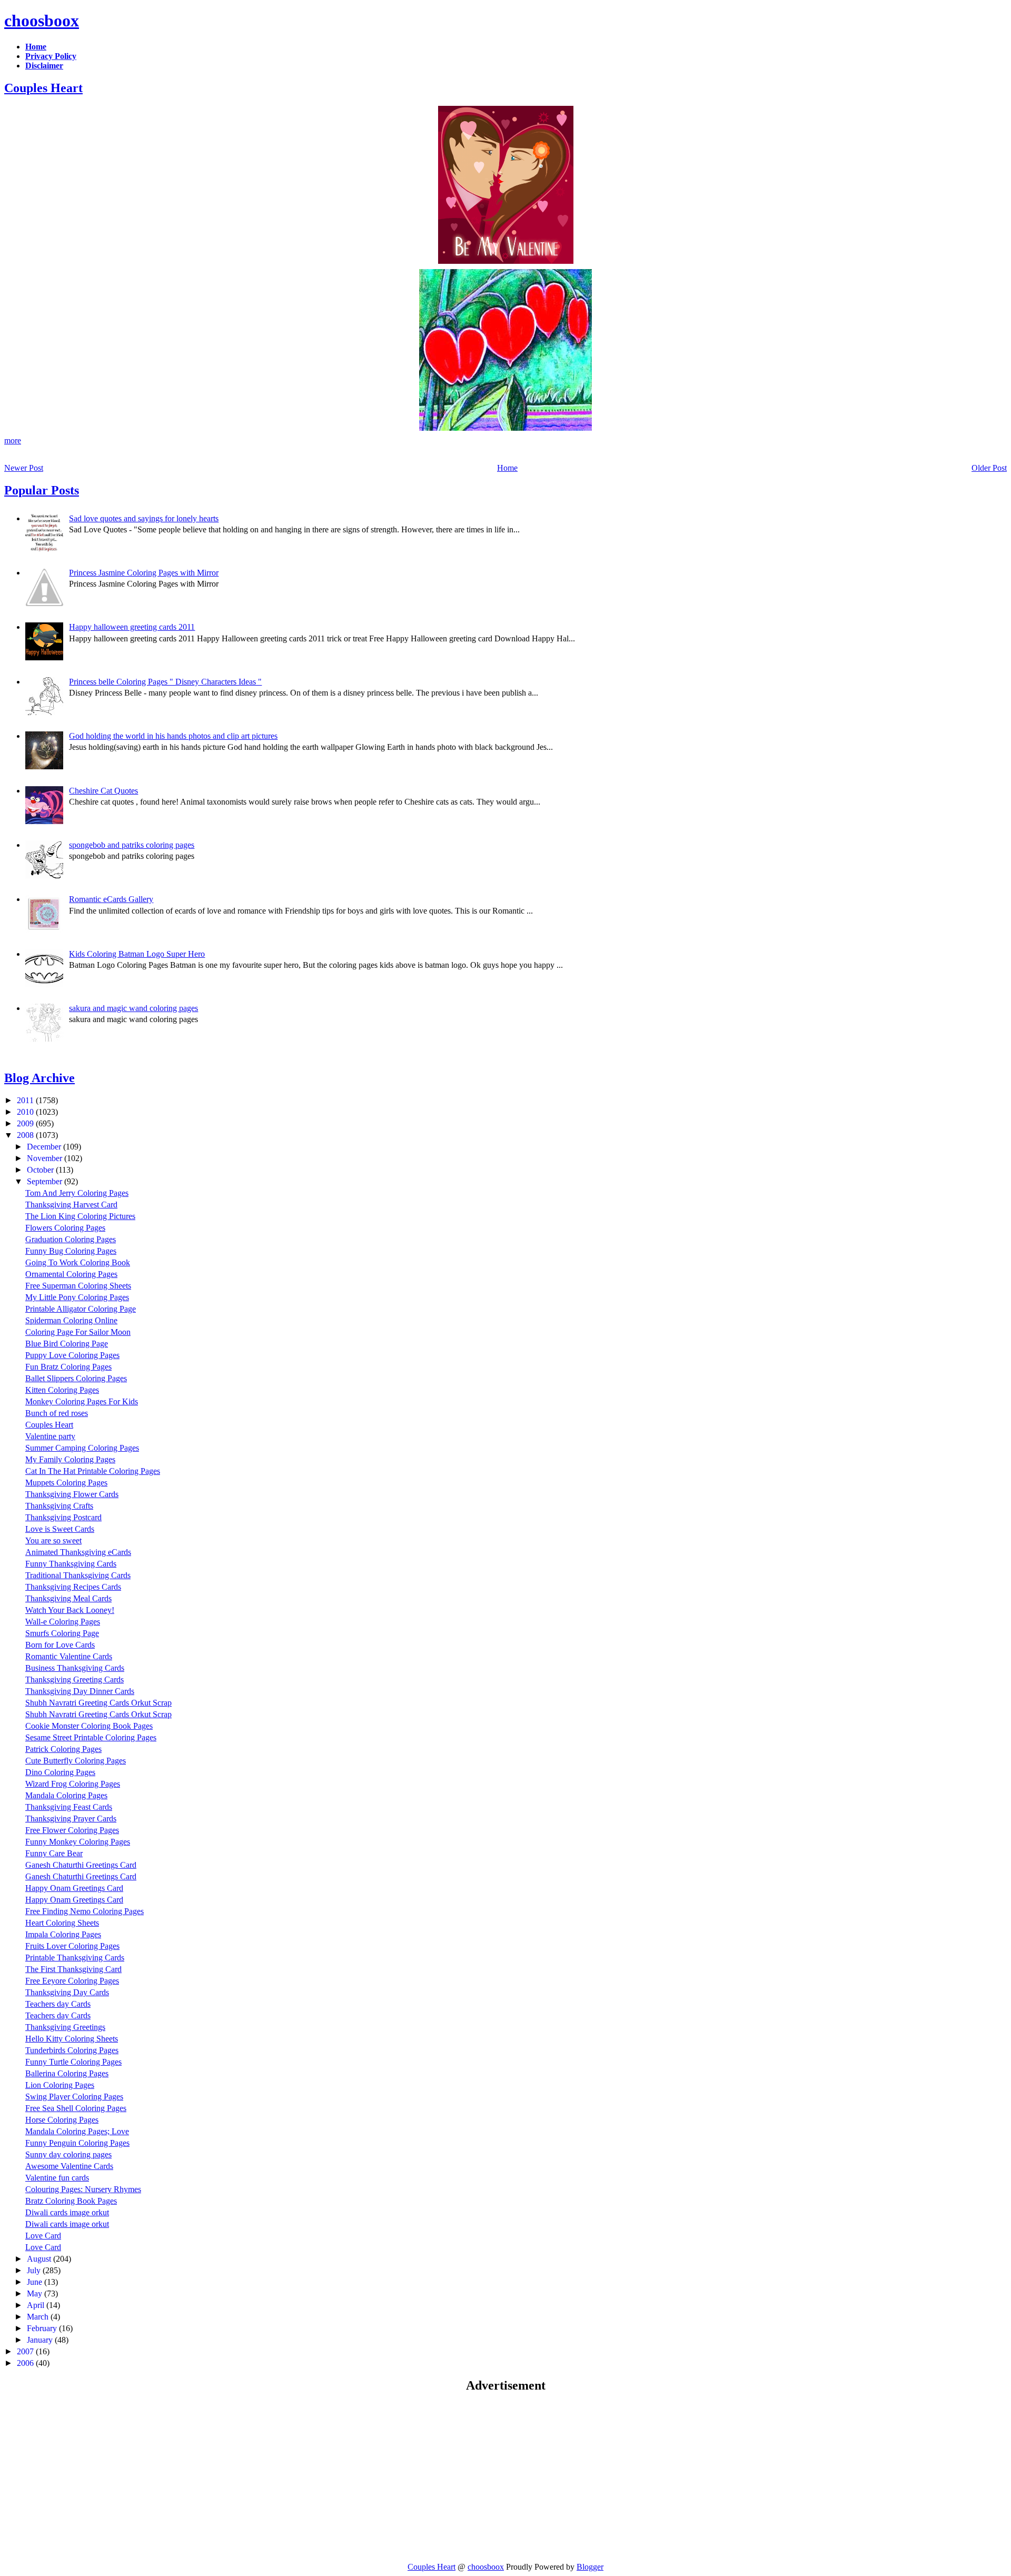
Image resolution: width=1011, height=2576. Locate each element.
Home (507, 468)
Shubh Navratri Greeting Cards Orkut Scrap (98, 1703)
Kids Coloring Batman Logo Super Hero (137, 954)
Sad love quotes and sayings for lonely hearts (144, 518)
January (41, 2340)
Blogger (590, 2567)
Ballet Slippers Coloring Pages (76, 1378)
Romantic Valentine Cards (69, 1656)
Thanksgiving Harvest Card (71, 1205)
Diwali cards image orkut (67, 2212)
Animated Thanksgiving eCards (78, 1552)
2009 (26, 1123)
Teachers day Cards (58, 2004)
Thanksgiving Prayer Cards (71, 1819)
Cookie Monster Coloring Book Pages (89, 1726)
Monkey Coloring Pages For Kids (82, 1401)
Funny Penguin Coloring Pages (77, 2143)
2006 (26, 2363)
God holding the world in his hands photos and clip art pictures (173, 736)
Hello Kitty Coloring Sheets (72, 2039)
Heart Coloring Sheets (62, 1923)
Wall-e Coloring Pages (63, 1622)
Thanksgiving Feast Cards (69, 1807)
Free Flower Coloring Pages (72, 1830)
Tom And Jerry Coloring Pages (77, 1193)
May (36, 2293)
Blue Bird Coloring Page (67, 1344)
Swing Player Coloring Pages (74, 2097)
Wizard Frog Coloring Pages (73, 1784)
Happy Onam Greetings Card (74, 1888)
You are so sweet (53, 1540)
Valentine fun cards (57, 2178)
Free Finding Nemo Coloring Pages (85, 1911)
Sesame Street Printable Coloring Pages (91, 1737)
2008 (26, 1135)
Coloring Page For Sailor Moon (78, 1332)
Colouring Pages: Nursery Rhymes (83, 2189)
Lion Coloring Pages (60, 2085)
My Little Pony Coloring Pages (77, 1297)
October (41, 1170)
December (45, 1147)
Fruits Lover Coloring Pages (72, 1946)
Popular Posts (42, 490)
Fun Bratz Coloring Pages (68, 1367)
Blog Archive (39, 1078)
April (37, 2305)
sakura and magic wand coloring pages (133, 1008)
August (40, 2259)
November (46, 1158)
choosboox (42, 21)
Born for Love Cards (60, 1645)
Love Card (43, 2236)
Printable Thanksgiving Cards (75, 1958)
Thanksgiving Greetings (65, 2027)
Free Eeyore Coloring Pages (72, 1981)
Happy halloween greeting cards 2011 (132, 627)
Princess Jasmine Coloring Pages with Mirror (144, 573)
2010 (26, 1112)
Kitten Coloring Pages (62, 1390)
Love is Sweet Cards (60, 1529)
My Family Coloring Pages (70, 1459)
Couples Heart (43, 88)
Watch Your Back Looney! (70, 1610)
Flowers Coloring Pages (65, 1228)
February (43, 2328)
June (36, 2282)
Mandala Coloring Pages (66, 1795)
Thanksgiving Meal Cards (68, 1598)
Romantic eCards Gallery (111, 899)
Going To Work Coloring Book (78, 1262)
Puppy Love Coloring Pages (72, 1355)
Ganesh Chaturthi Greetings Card (81, 1865)
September (46, 1181)
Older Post (989, 468)
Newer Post (24, 468)
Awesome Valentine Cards (69, 2166)
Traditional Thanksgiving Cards (78, 1575)
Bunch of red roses (57, 1413)
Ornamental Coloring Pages (71, 1274)
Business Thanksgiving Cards (75, 1668)
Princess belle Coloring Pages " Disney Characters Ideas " (165, 682)
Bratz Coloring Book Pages (71, 2201)
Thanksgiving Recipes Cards (73, 1587)
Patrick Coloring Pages (63, 1749)
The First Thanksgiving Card (73, 1969)
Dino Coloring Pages (60, 1772)
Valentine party (50, 1436)
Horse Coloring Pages (62, 2120)
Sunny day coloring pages (68, 2154)
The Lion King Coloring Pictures (80, 1216)
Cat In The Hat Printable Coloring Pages (93, 1471)
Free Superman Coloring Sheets (78, 1286)
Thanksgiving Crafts (59, 1506)
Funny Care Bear (54, 1853)
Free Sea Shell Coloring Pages (76, 2108)
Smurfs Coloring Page (62, 1633)
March (39, 2317)
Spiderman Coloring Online (71, 1320)
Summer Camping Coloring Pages (82, 1448)
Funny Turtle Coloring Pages (73, 2062)
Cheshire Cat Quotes (103, 791)
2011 (26, 1100)
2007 (26, 2351)
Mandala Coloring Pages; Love (77, 2131)
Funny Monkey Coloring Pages (78, 1842)
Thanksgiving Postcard (63, 1517)
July (35, 2270)
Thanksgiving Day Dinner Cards (80, 1691)
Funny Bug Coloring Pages (71, 1251)
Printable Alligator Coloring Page (81, 1309)
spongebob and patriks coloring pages (132, 845)
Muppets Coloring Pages (66, 1483)
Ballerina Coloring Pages (67, 2073)
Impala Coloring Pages (63, 1934)
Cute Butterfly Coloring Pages (76, 1761)
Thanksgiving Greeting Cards (75, 1680)
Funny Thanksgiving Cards (71, 1564)
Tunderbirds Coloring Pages (72, 2050)
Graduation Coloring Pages (71, 1239)
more (13, 440)
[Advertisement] (93, 2477)
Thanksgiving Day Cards (67, 1992)
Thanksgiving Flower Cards (72, 1494)
